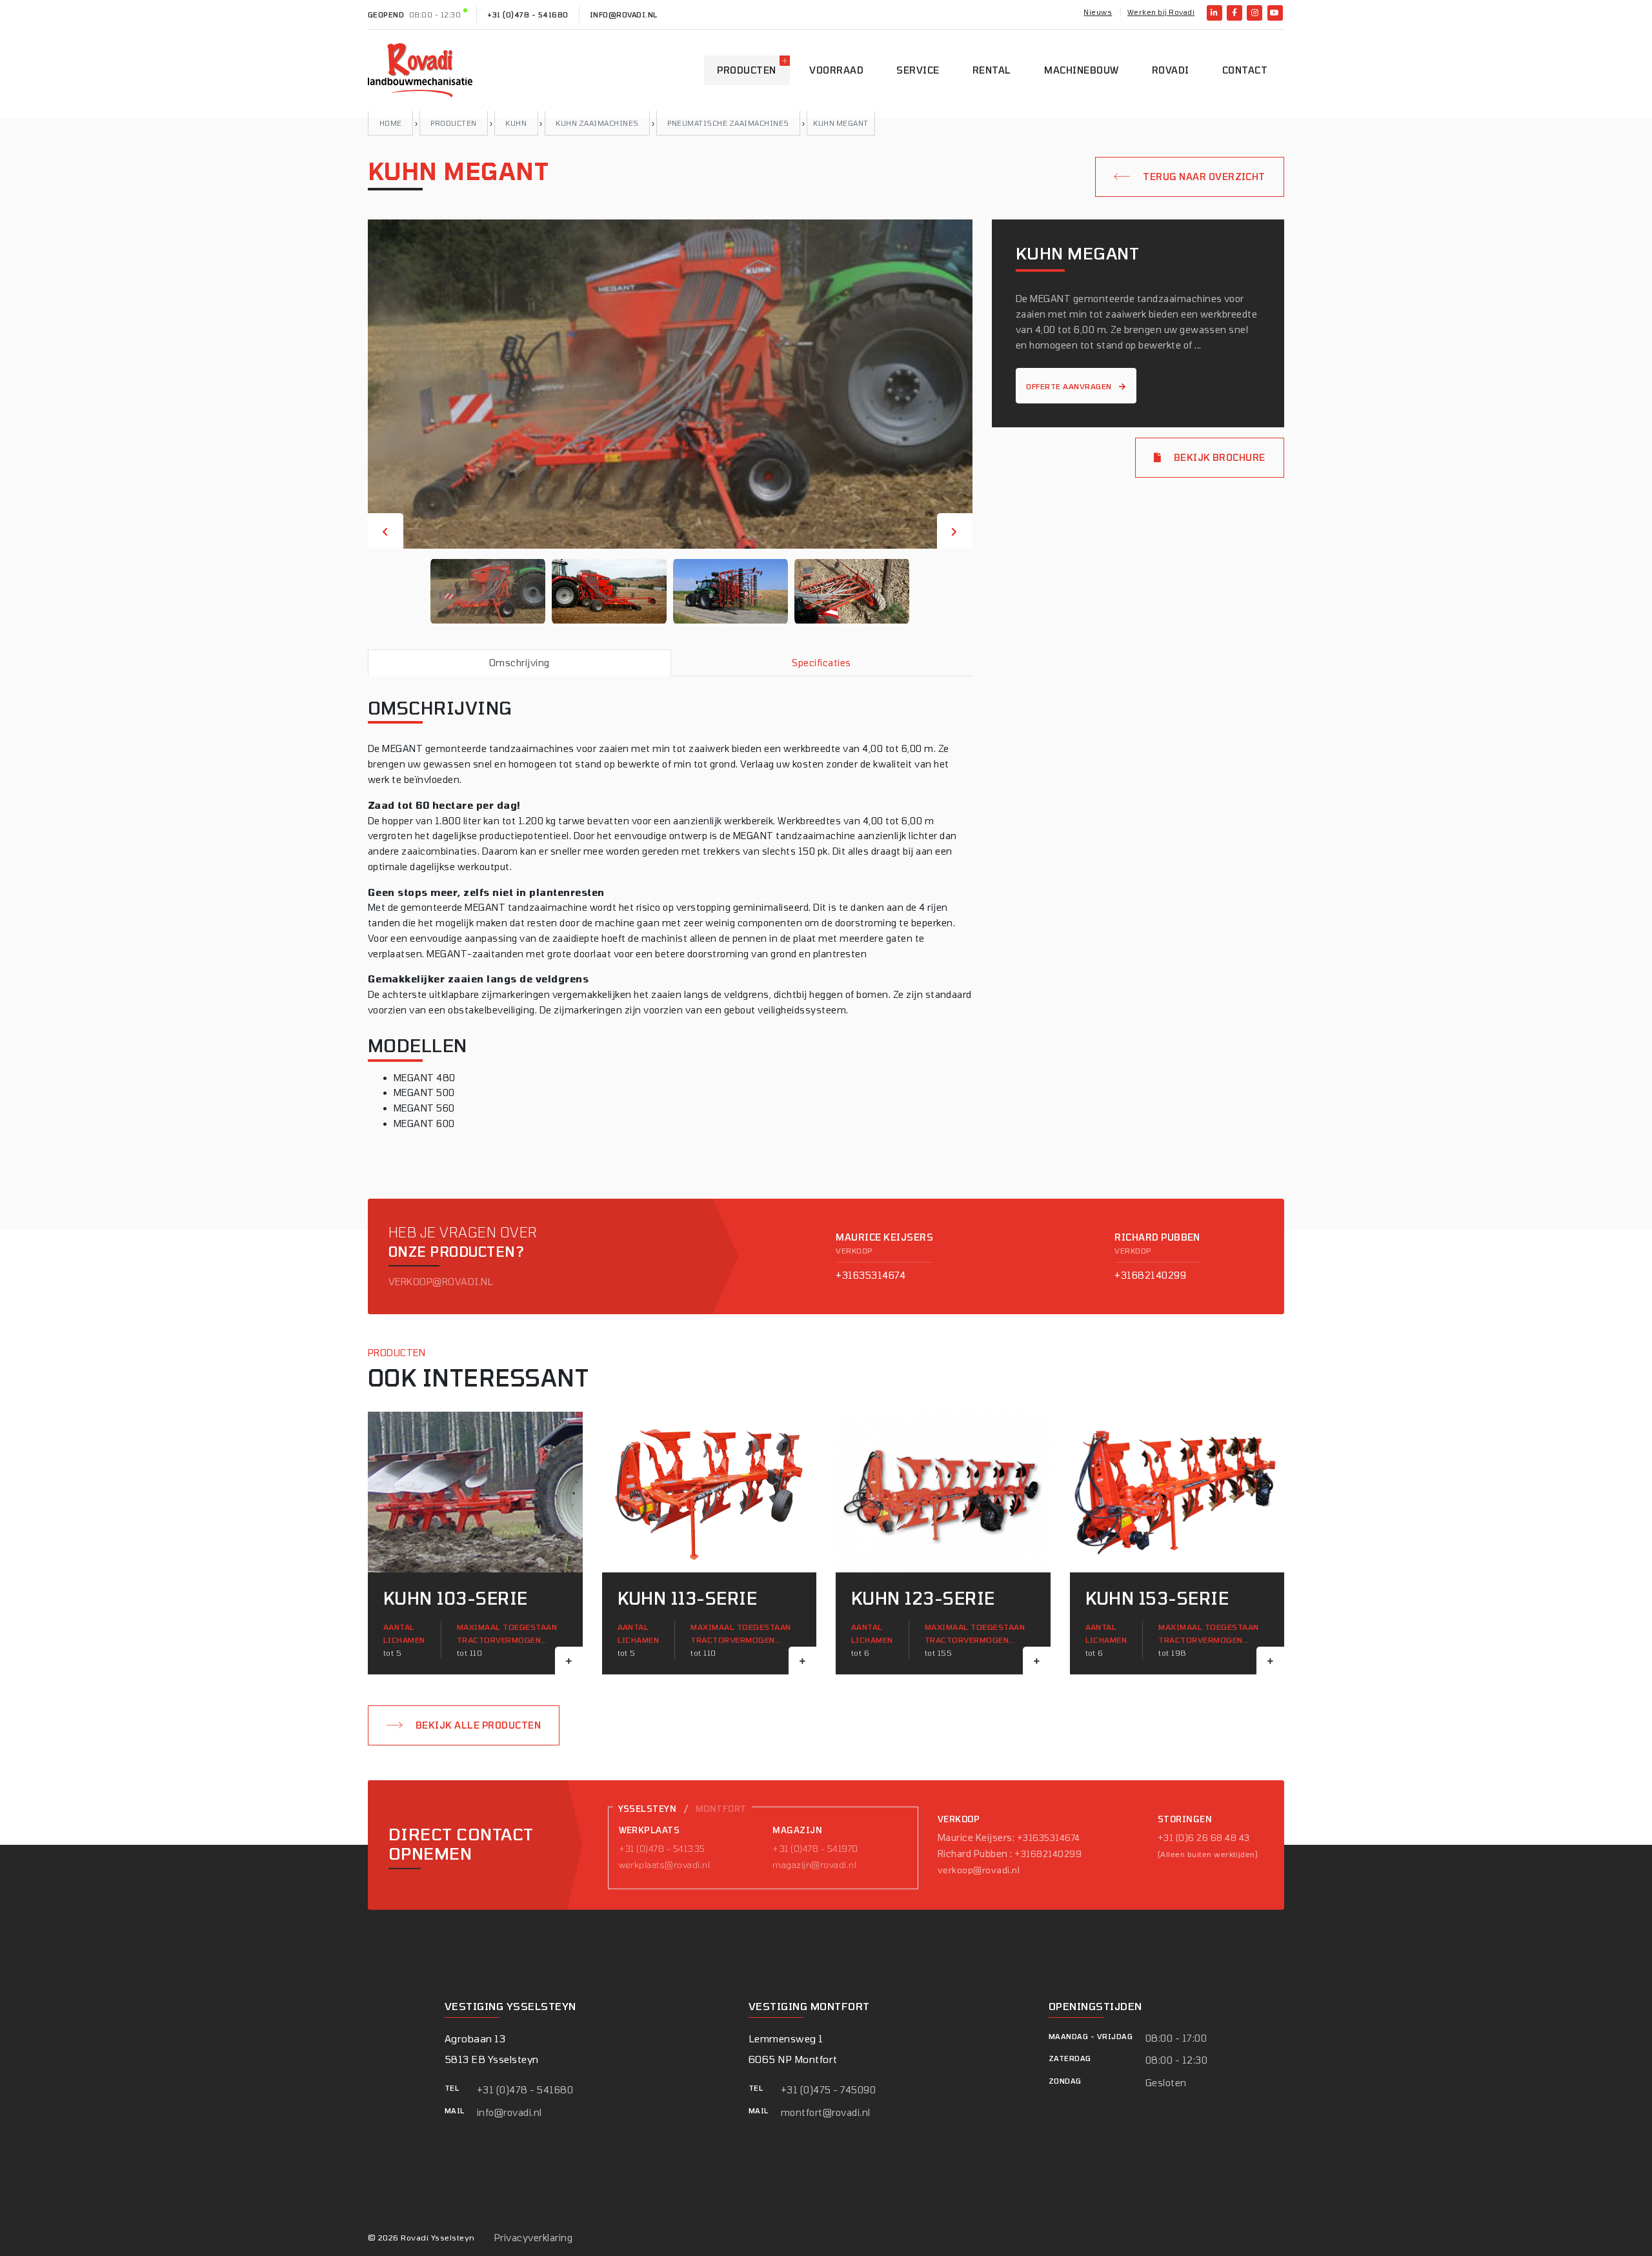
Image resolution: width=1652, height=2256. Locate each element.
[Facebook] (1234, 13)
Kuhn (516, 123)
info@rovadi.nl (624, 15)
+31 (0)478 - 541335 (662, 1849)
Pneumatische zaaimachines (728, 123)
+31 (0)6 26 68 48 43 (1204, 1838)
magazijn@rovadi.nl (814, 1865)
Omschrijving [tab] (519, 663)
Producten (746, 70)
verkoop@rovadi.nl (441, 1282)
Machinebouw (1081, 70)
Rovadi (1171, 70)
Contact (1245, 70)
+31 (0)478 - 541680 (528, 15)
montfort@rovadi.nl (826, 2112)
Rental (992, 70)
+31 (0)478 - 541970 (815, 1849)
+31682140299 (1150, 1275)
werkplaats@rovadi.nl (665, 1865)
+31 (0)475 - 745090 (828, 2090)
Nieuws (1098, 12)
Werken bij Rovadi (1161, 12)
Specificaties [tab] (821, 663)
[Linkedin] (1214, 13)
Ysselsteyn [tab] (648, 1809)
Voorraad (836, 70)
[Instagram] (1254, 13)
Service (918, 70)
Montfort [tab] (721, 1809)
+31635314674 (871, 1275)
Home (391, 123)
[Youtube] (1275, 13)
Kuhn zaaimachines (597, 123)
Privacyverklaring (533, 2238)
